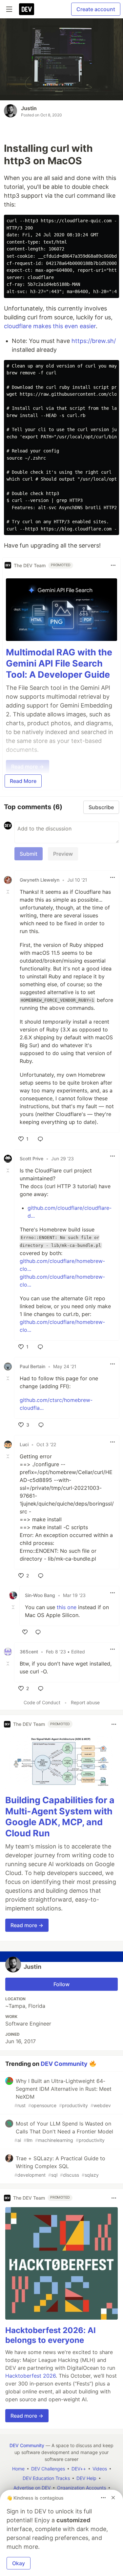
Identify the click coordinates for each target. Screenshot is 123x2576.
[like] (25, 1632)
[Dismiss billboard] (113, 2498)
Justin (29, 108)
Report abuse (85, 1702)
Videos (100, 2469)
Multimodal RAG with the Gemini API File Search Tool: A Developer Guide (59, 663)
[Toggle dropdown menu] (113, 565)
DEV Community (64, 2063)
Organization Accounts (82, 2488)
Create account (96, 9)
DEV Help (86, 2478)
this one (67, 1607)
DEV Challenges (48, 2469)
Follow (61, 1984)
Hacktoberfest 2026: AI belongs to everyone (51, 2335)
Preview (63, 854)
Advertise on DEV (32, 2488)
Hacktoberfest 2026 (31, 2376)
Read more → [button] (27, 1925)
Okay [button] (19, 2563)
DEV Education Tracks (46, 2478)
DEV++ (79, 2469)
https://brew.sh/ (94, 341)
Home (18, 2469)
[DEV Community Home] (27, 9)
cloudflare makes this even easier (50, 326)
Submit (29, 854)
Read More (23, 781)
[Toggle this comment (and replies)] (9, 892)
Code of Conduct (42, 1702)
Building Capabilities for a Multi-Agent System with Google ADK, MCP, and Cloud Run (60, 1817)
